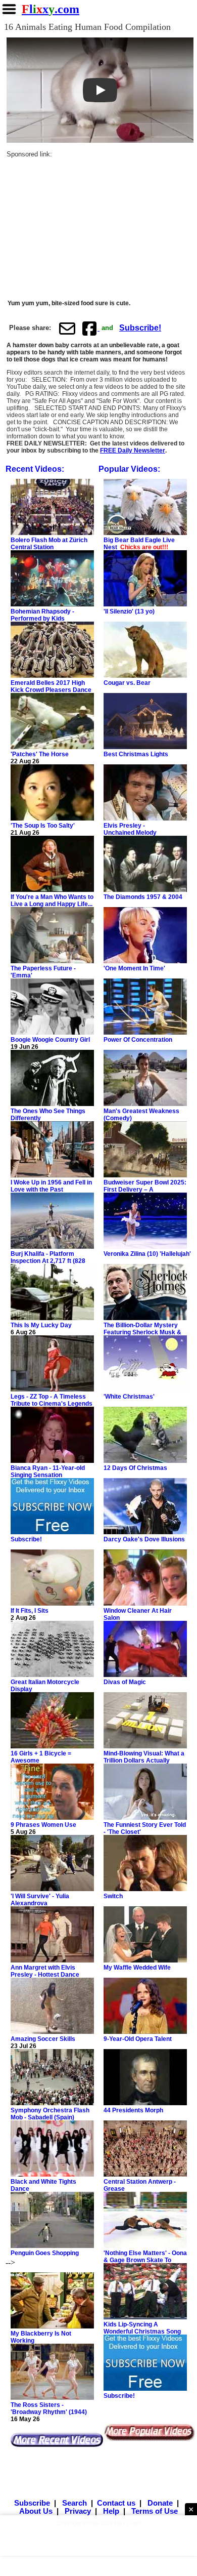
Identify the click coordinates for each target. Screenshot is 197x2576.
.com (51, 9)
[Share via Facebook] (90, 329)
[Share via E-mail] (67, 329)
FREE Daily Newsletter (133, 451)
